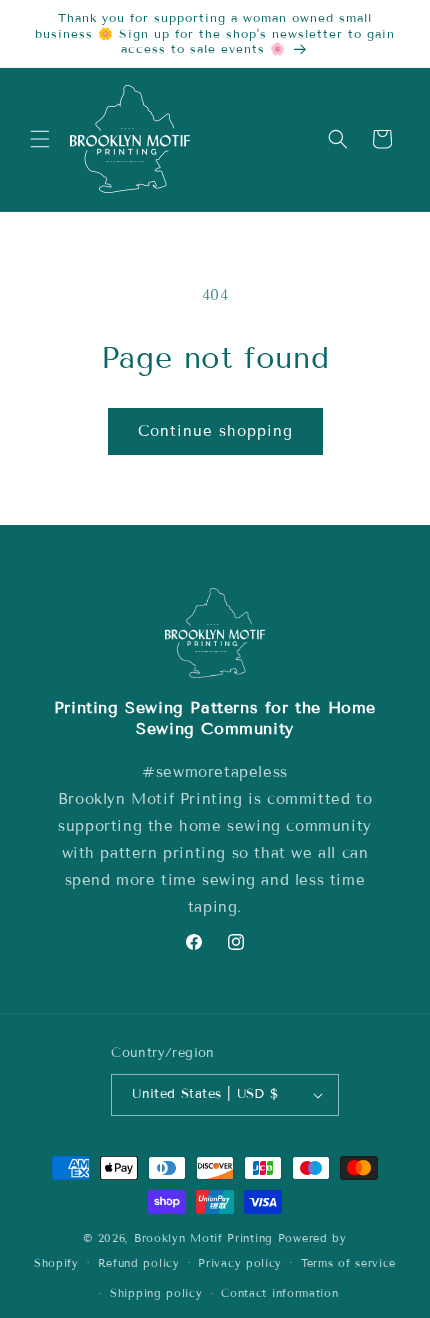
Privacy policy (240, 1263)
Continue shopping (215, 431)
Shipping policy (156, 1293)
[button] (40, 139)
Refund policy (139, 1263)
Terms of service (348, 1263)
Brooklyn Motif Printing (203, 1238)
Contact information (279, 1293)
